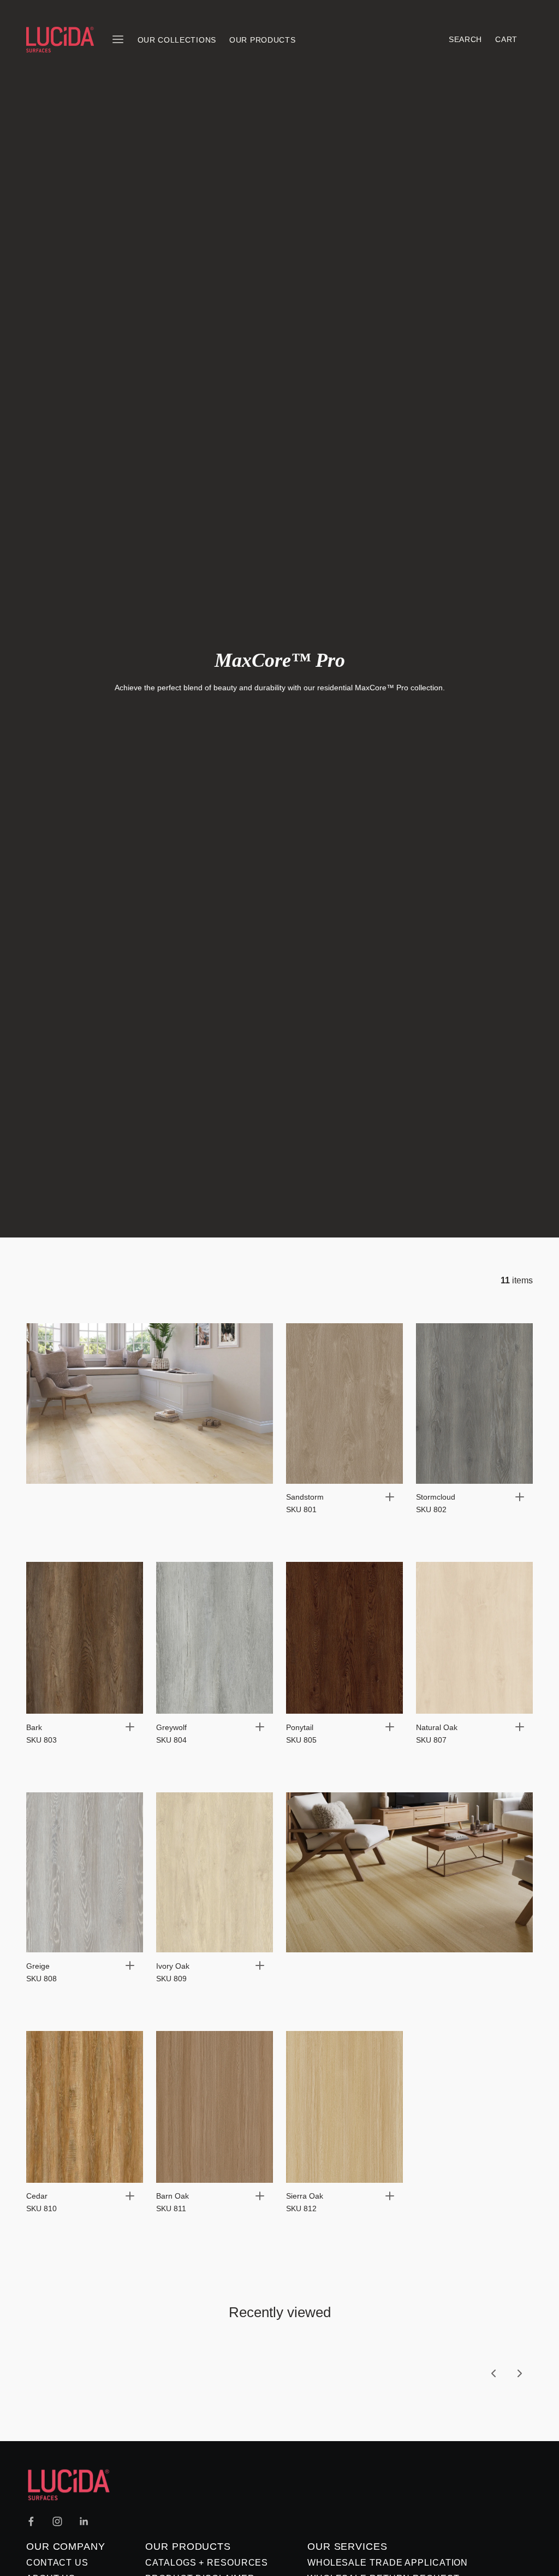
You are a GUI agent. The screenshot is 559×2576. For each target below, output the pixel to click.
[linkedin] (84, 2521)
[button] (390, 1497)
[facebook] (31, 2521)
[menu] (118, 39)
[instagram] (57, 2521)
